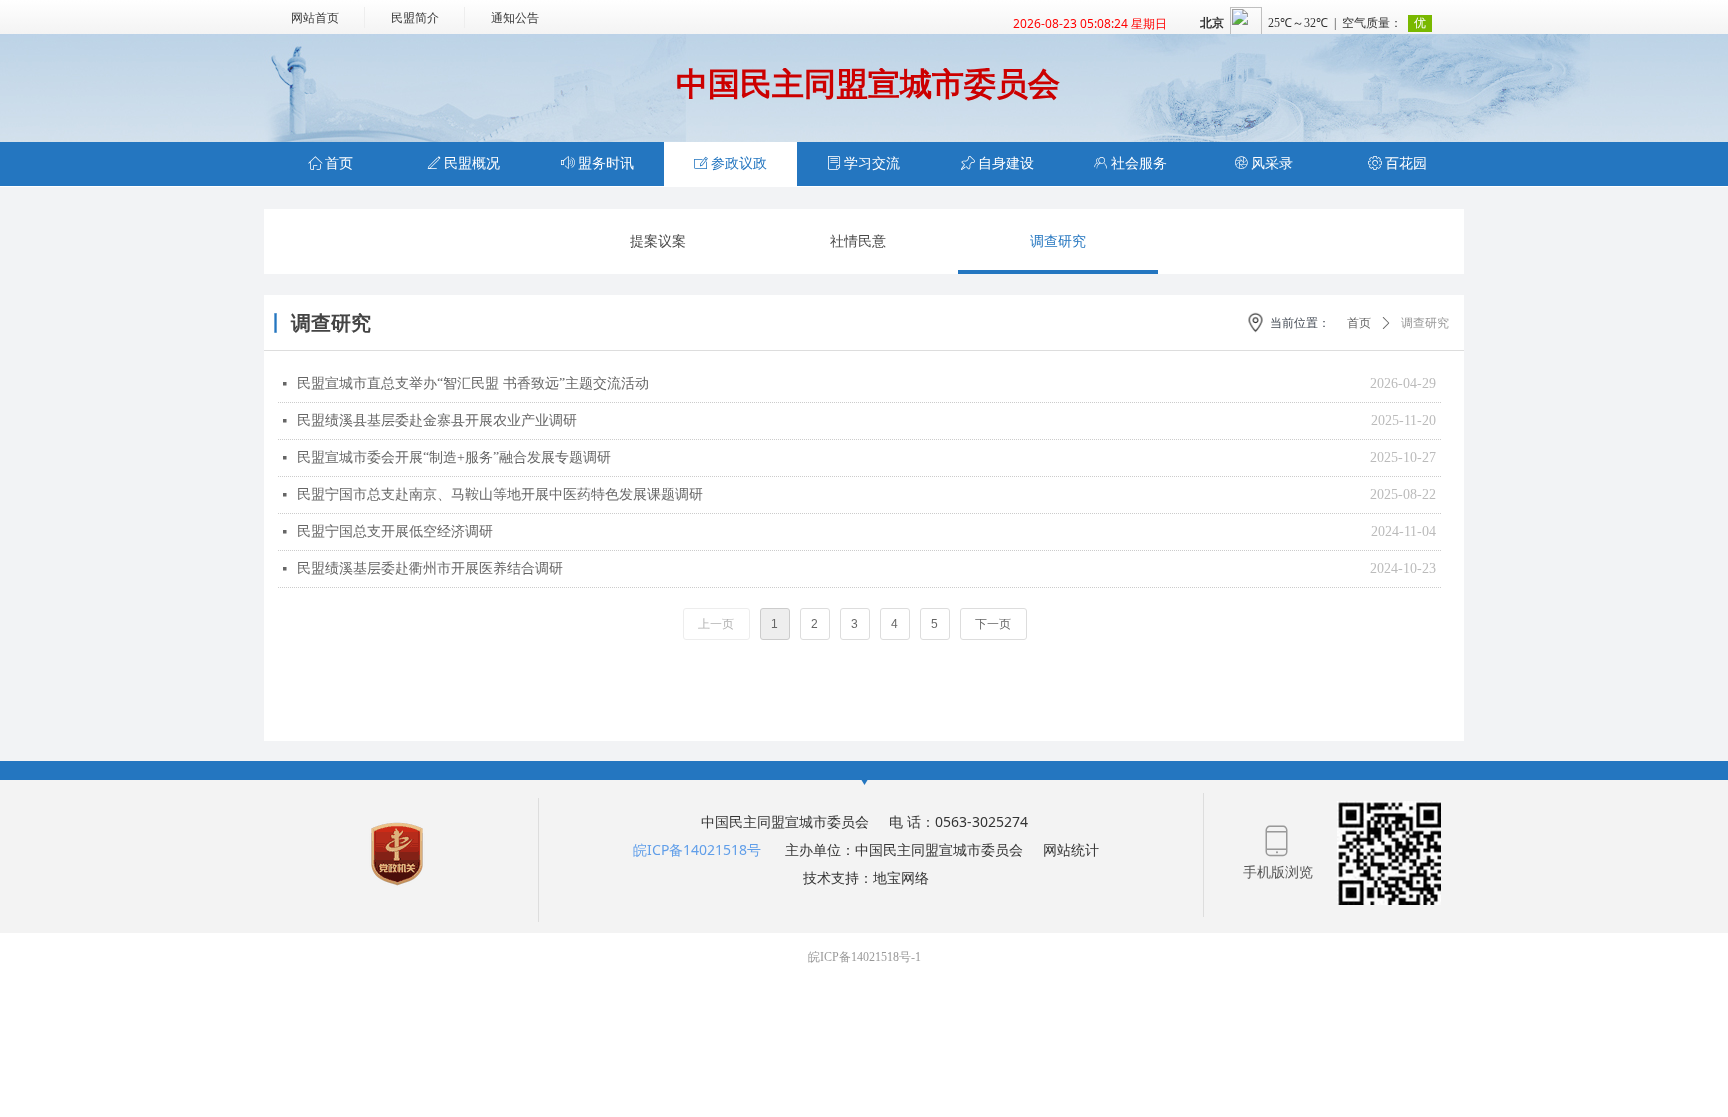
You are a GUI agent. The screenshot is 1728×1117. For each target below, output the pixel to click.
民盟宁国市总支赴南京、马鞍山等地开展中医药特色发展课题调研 (500, 494)
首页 (1359, 323)
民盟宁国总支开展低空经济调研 (395, 531)
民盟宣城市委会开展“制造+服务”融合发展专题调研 (454, 457)
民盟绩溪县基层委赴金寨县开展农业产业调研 (437, 420)
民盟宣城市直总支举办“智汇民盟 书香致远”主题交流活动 (473, 383)
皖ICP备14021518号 (697, 849)
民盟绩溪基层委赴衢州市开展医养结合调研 (430, 568)
